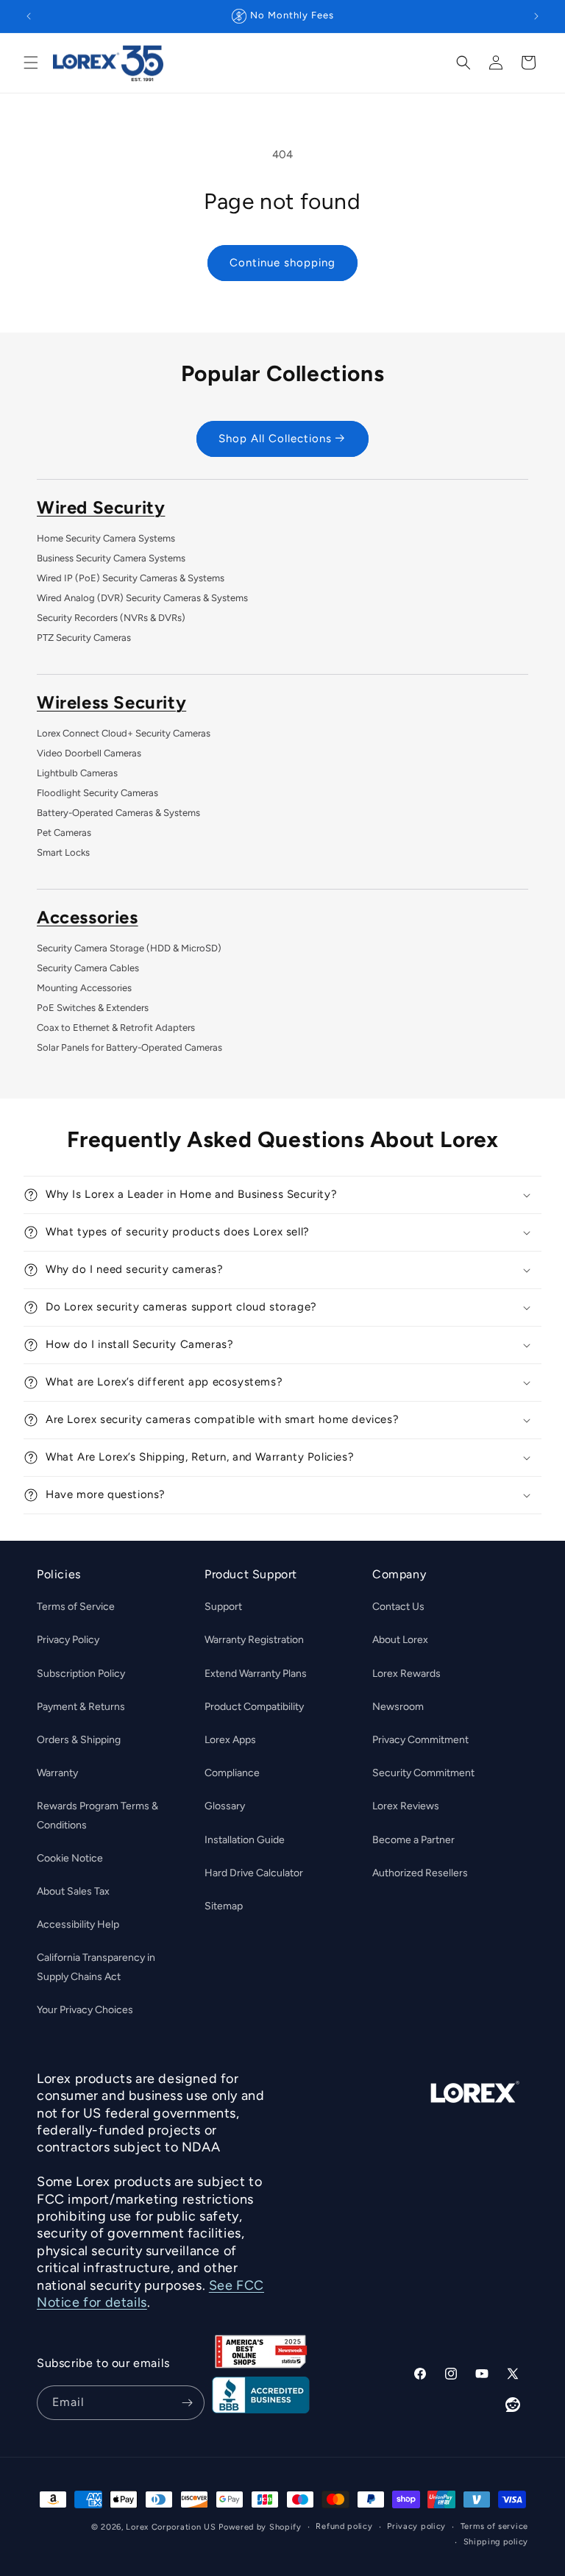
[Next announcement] (536, 16)
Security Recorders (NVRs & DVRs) (111, 618)
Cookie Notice (70, 1858)
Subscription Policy (81, 1674)
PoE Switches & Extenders (93, 1008)
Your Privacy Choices (85, 2010)
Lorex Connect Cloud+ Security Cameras (124, 733)
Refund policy (344, 2526)
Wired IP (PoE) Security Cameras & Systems (131, 578)
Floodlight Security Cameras (97, 793)
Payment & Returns (81, 1707)
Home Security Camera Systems (106, 538)
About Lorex (400, 1640)
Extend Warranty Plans (256, 1674)
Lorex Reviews (406, 1806)
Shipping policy (496, 2542)
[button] (31, 63)
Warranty (57, 1773)
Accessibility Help (78, 1924)
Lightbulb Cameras (77, 773)
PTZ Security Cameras (84, 638)
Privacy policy (416, 2526)
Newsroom (398, 1707)
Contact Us (398, 1607)
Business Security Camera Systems (111, 558)
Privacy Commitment (420, 1740)
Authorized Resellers (420, 1873)
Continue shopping (282, 263)
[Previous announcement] (29, 16)
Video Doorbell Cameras (89, 753)
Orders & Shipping (79, 1740)
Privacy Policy (68, 1640)
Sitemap (224, 1906)
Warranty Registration (254, 1640)
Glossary (225, 1806)
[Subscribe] (188, 2403)
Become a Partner (413, 1840)
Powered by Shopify (260, 2527)
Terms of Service (76, 1607)
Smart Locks (63, 852)
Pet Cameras (64, 833)
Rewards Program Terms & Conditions (97, 1815)
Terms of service (494, 2526)
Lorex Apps (230, 1740)
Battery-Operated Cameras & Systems (118, 813)
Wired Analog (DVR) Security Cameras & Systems (142, 598)
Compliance (232, 1773)
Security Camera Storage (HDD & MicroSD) (129, 948)
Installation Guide (245, 1840)
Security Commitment (423, 1773)
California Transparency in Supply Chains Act (96, 1967)
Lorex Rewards (406, 1674)
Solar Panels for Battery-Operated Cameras (129, 1047)
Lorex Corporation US (171, 2527)
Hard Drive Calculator (254, 1873)
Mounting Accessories (84, 988)
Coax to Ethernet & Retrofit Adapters (116, 1028)
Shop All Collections (275, 439)
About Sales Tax (73, 1891)
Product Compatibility (254, 1707)
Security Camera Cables (88, 968)
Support (223, 1607)
